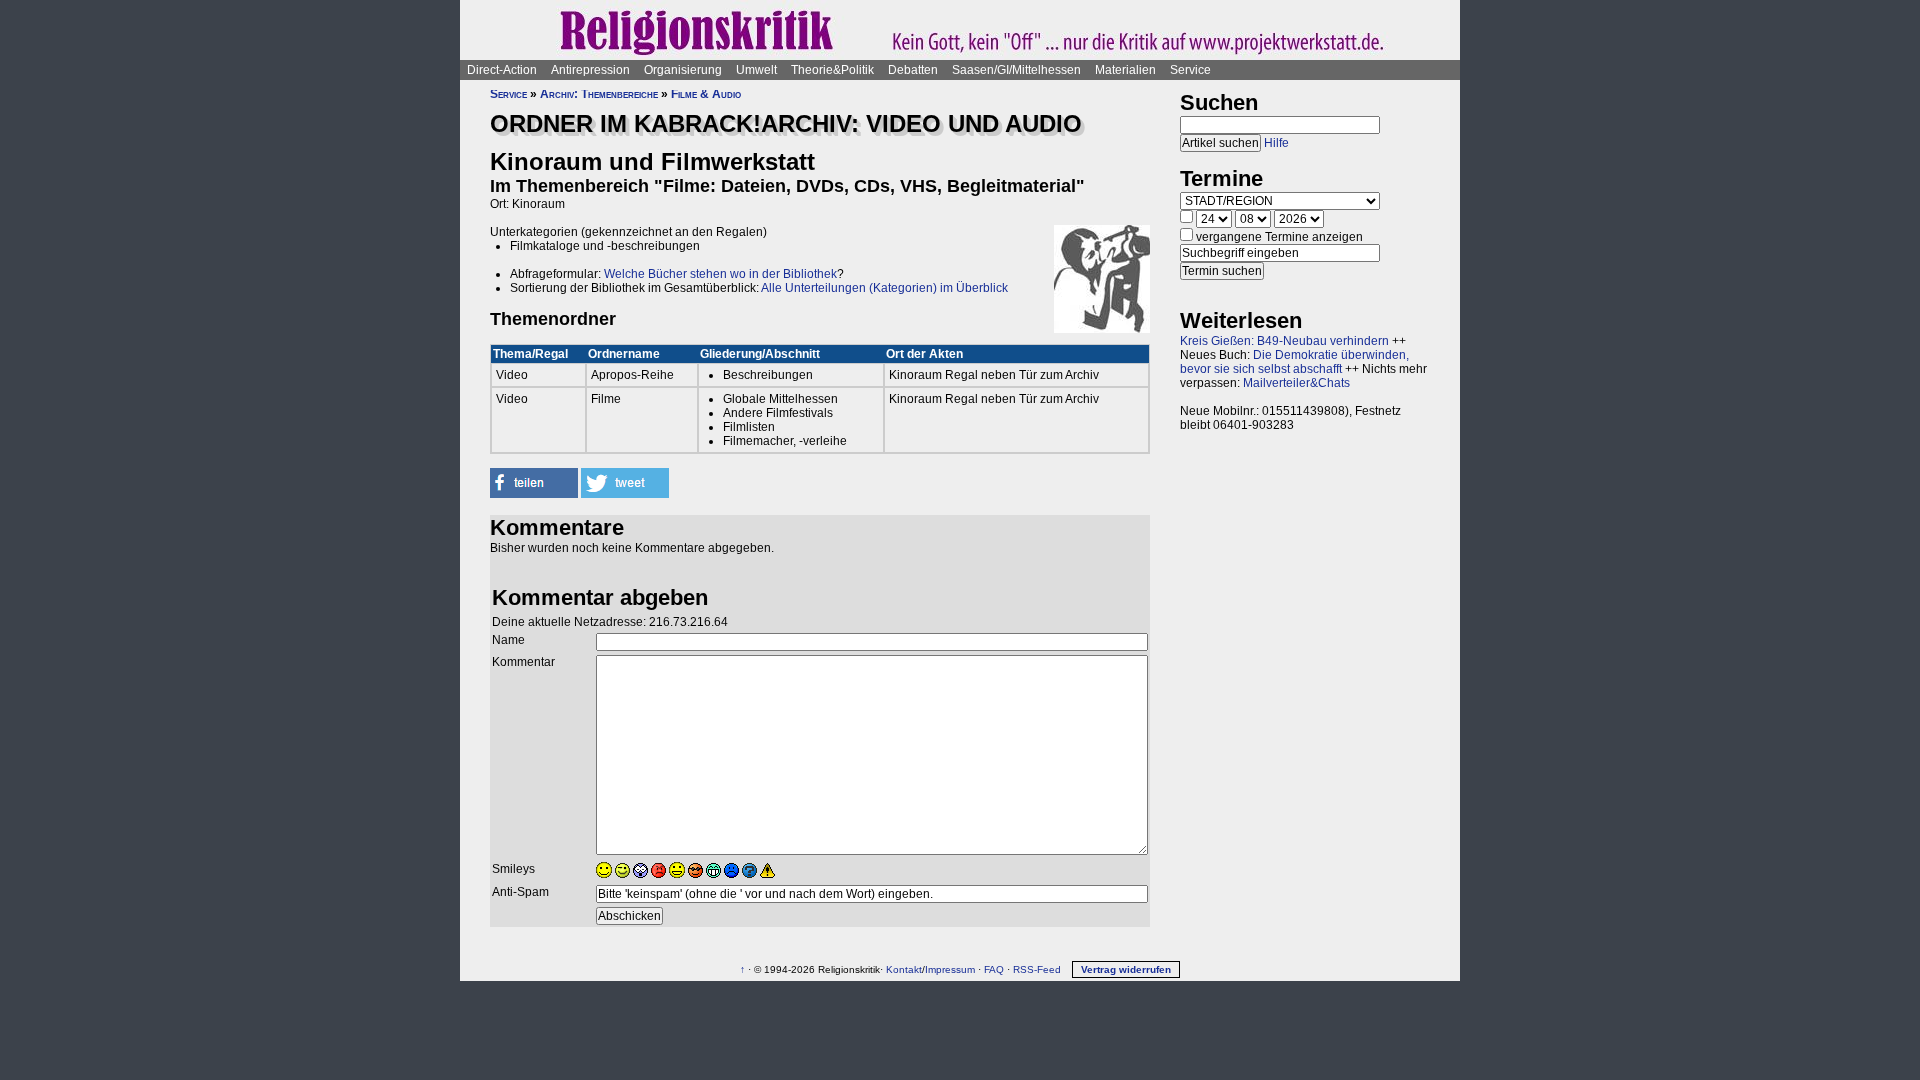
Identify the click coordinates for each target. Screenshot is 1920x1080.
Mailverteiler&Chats (1296, 383)
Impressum (950, 969)
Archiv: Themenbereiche (599, 94)
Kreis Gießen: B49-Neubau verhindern (1284, 341)
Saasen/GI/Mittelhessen (1016, 70)
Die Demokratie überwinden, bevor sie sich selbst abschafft (1294, 362)
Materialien (1125, 70)
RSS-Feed (1037, 969)
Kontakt (904, 969)
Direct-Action (502, 70)
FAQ (994, 969)
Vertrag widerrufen (1126, 969)
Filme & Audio (706, 94)
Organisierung (683, 70)
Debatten (913, 70)
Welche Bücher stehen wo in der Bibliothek (720, 274)
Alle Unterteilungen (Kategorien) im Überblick (884, 288)
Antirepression (590, 70)
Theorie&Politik (832, 70)
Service (1190, 70)
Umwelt (756, 70)
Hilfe (1276, 143)
